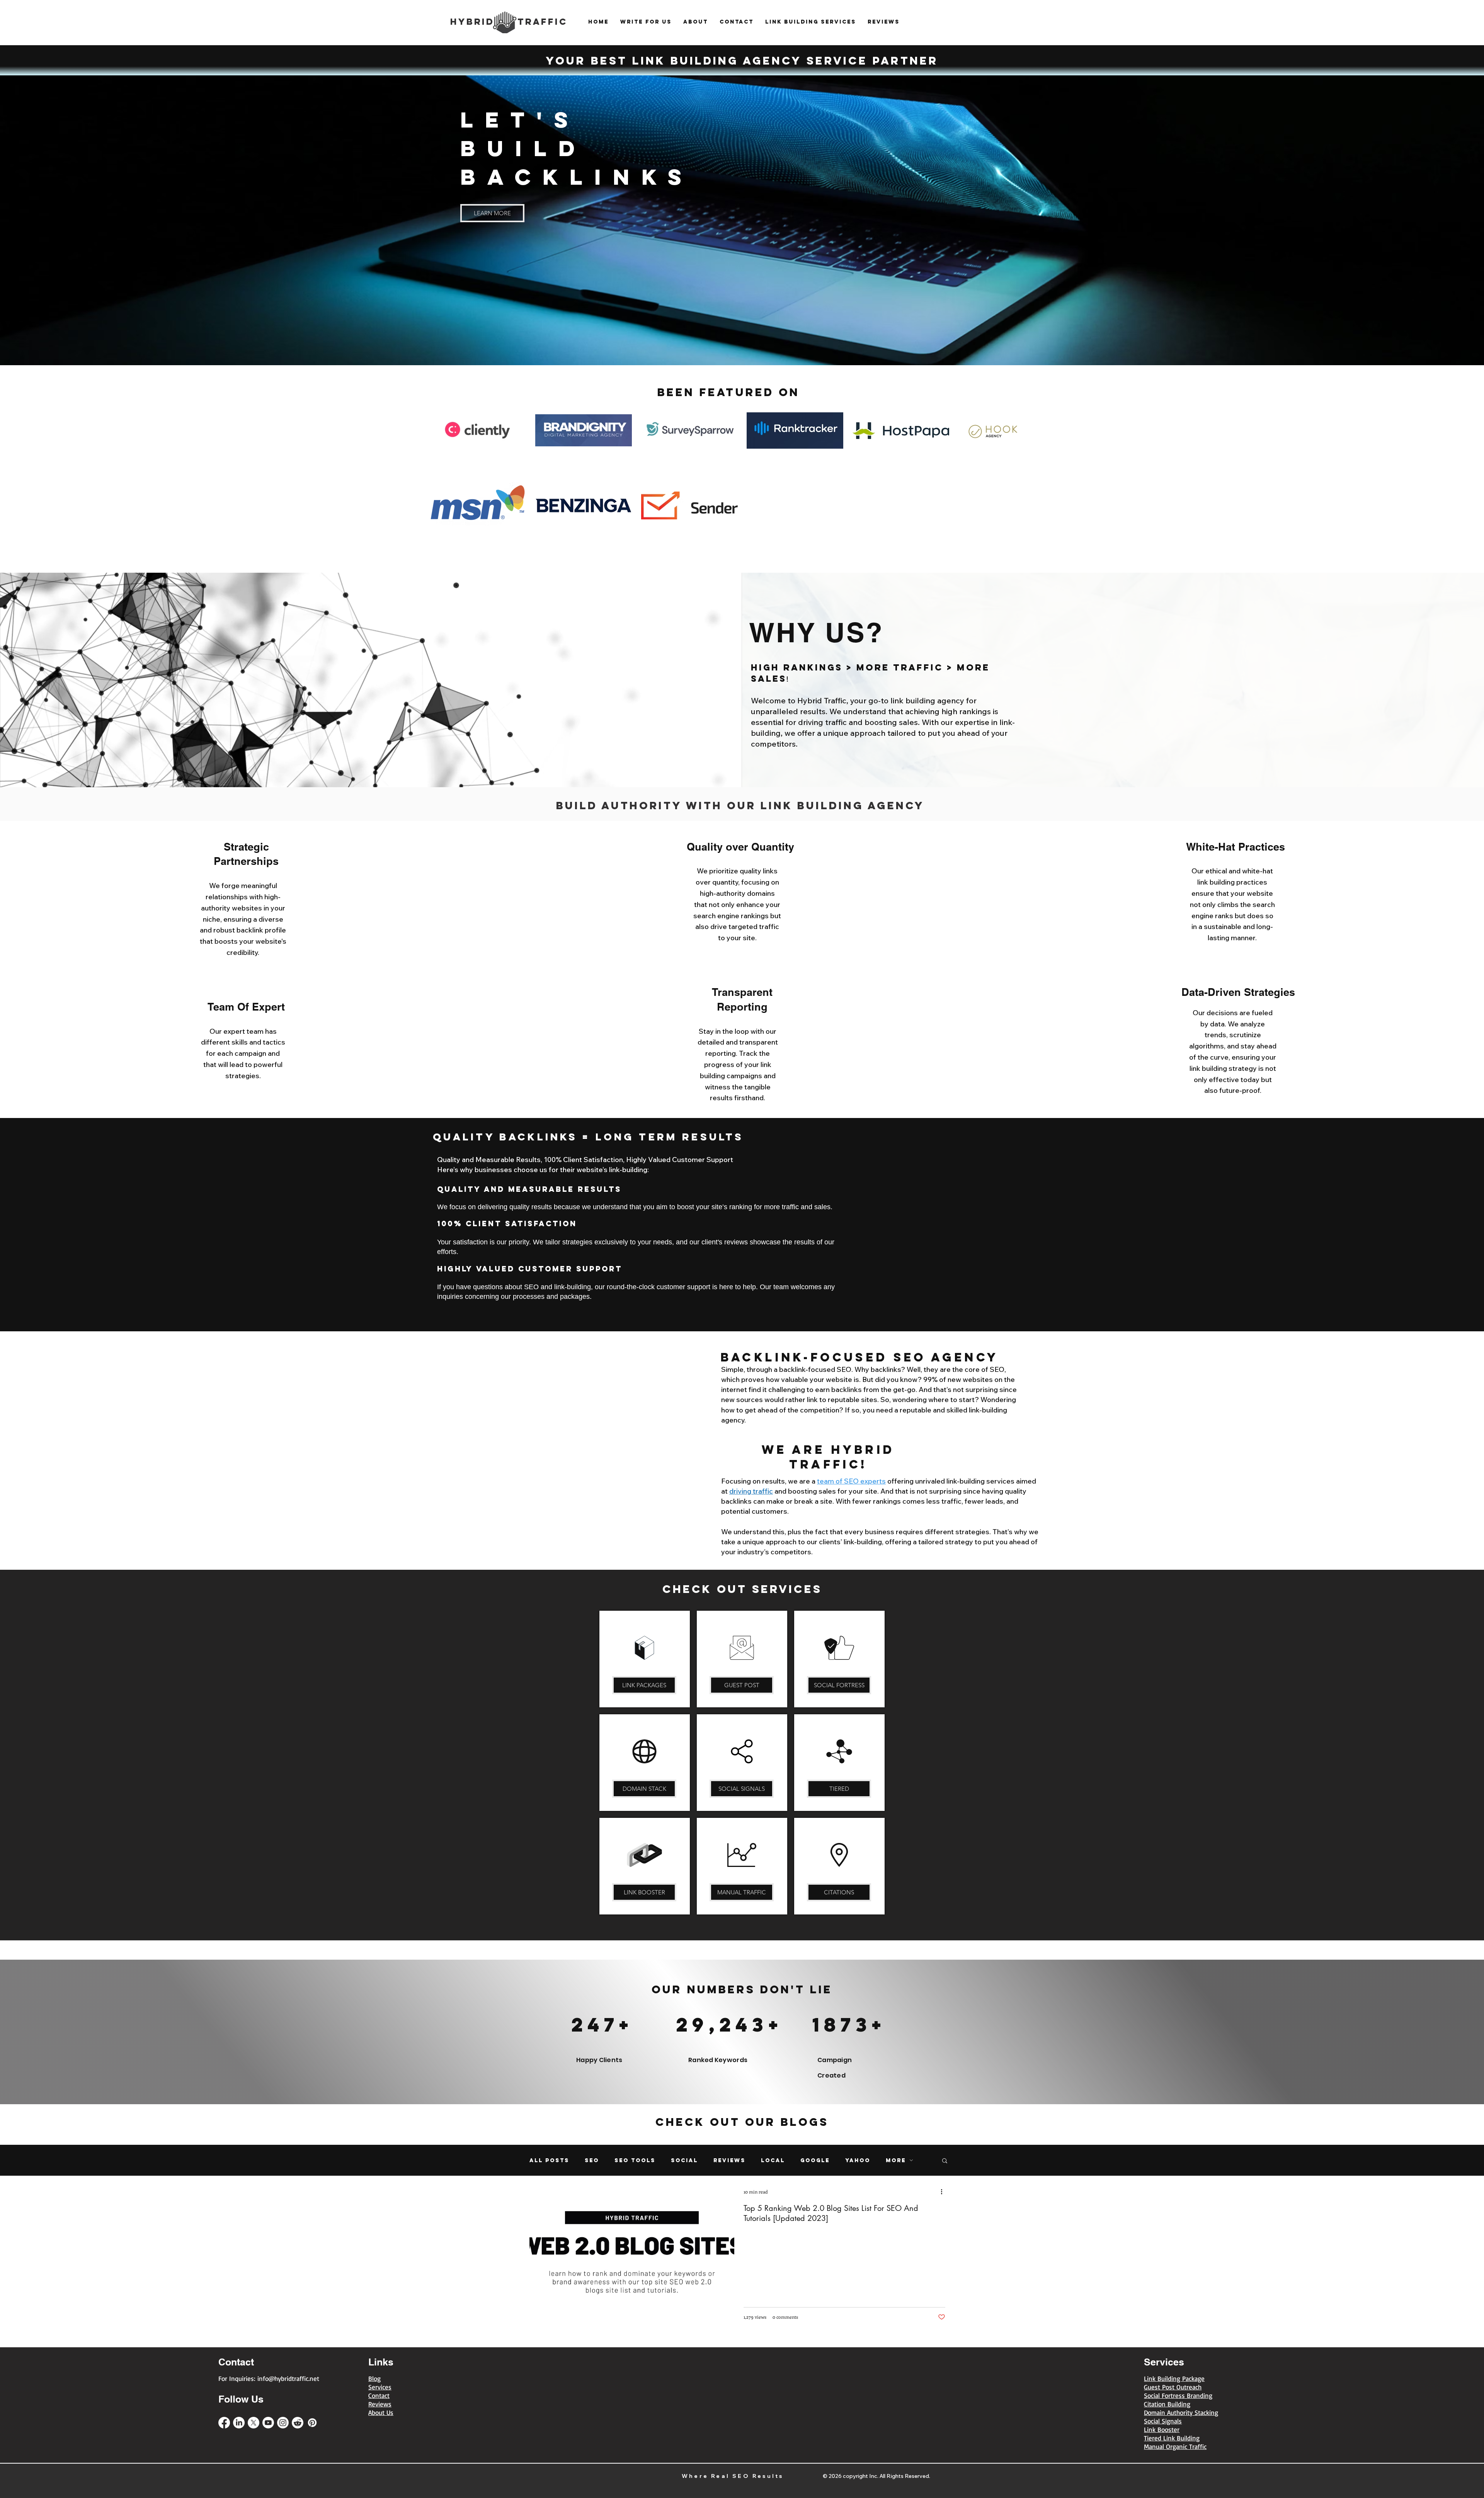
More (896, 2160)
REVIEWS (729, 2160)
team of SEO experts (851, 1481)
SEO (592, 2160)
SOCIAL (684, 2160)
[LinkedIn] (239, 2423)
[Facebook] (224, 2423)
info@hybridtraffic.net (288, 2378)
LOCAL (773, 2160)
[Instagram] (283, 2423)
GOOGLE (815, 2160)
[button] (945, 2161)
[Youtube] (268, 2423)
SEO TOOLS (635, 2160)
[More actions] (944, 2192)
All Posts (549, 2160)
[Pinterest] (312, 2423)
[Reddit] (298, 2423)
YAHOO (858, 2160)
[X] (254, 2423)
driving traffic (751, 1491)
